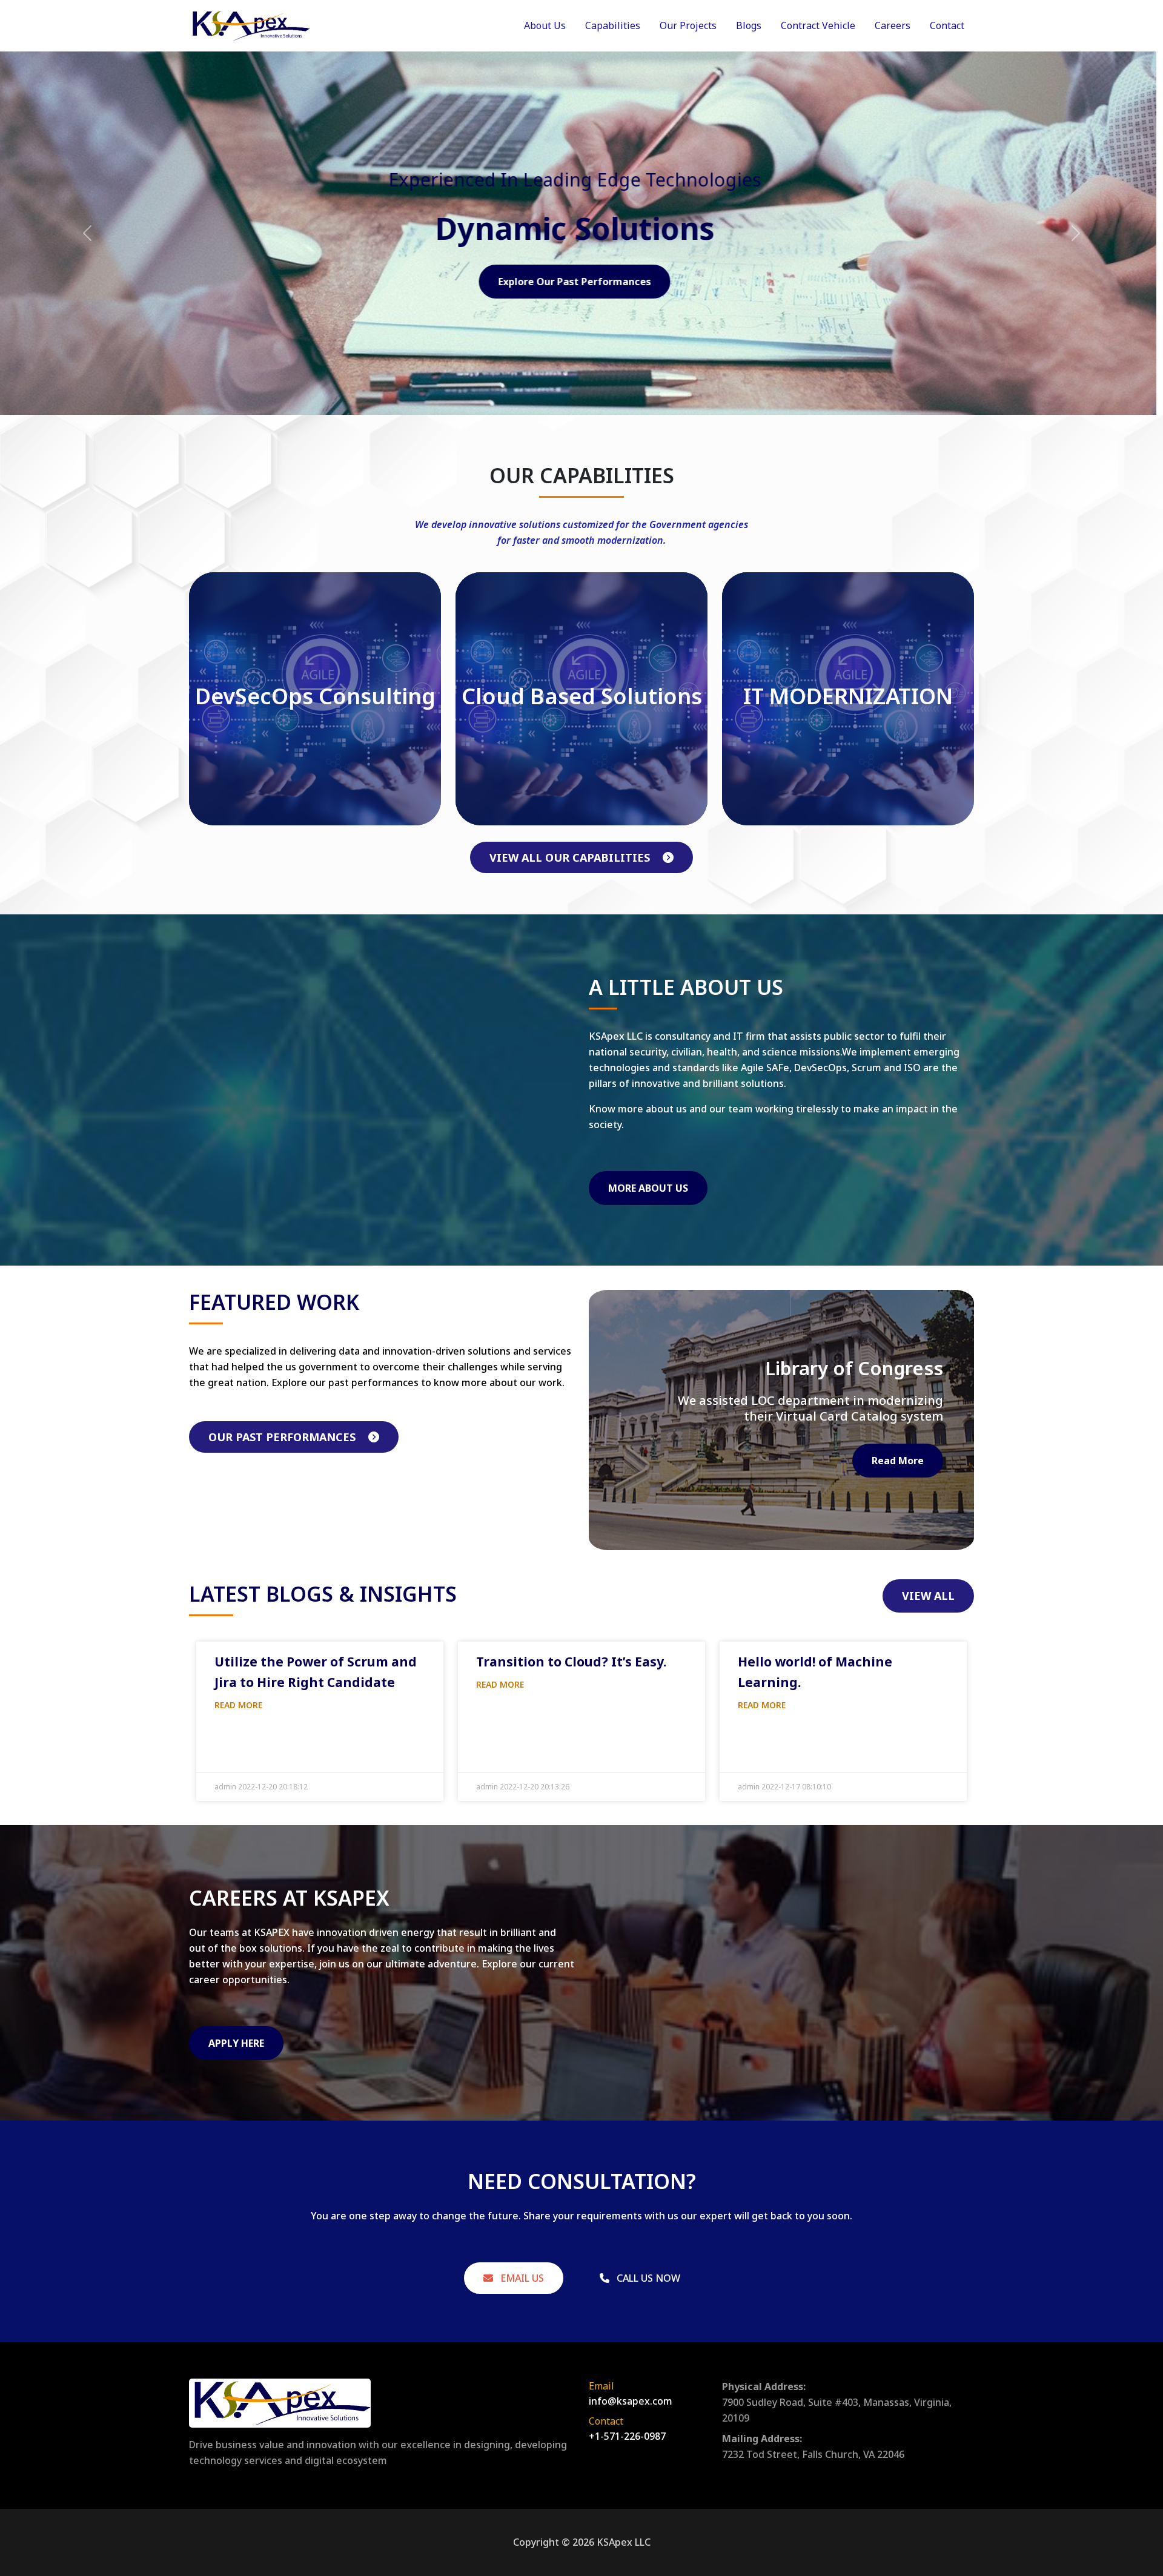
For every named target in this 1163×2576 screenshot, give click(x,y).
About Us (545, 25)
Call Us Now (647, 2278)
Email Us (521, 2278)
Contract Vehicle (818, 25)
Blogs (749, 25)
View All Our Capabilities (571, 857)
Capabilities (613, 25)
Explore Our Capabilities (582, 282)
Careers (893, 25)
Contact (947, 25)
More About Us (648, 1188)
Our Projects (688, 25)
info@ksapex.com (631, 2401)
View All (928, 1596)
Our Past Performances (283, 1437)
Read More (898, 1461)
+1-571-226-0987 (627, 2436)
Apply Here (236, 2043)
